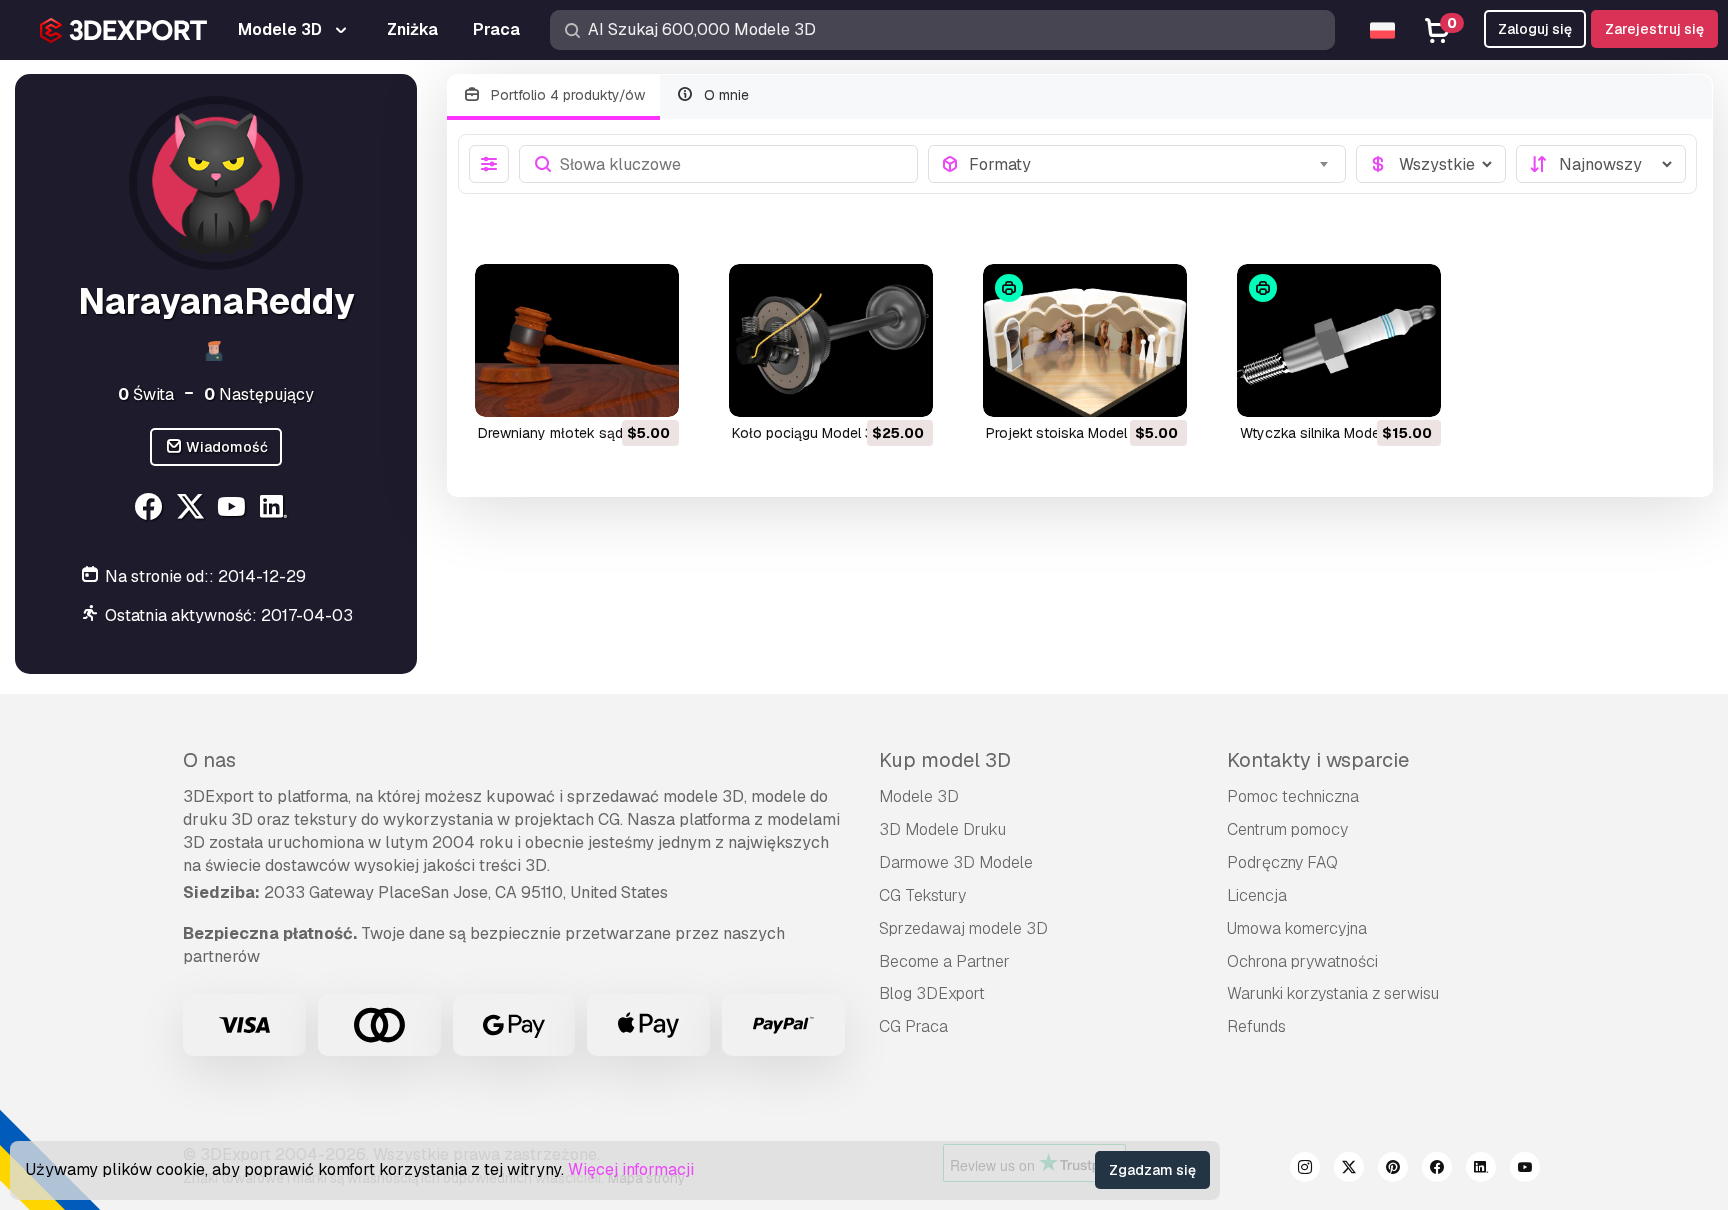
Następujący (259, 394)
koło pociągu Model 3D (807, 433)
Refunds (1256, 1026)
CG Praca (913, 1026)
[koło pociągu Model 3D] (831, 340)
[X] (192, 509)
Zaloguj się (1535, 29)
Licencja (1257, 895)
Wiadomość (225, 447)
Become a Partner (944, 961)
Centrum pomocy (1287, 829)
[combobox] (1151, 164)
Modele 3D (919, 796)
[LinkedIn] (276, 509)
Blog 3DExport (932, 993)
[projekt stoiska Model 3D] (1085, 340)
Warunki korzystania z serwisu (1333, 993)
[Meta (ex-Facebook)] (1437, 1170)
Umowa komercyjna (1297, 928)
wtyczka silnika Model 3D (1322, 433)
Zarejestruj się (1654, 29)
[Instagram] (1305, 1170)
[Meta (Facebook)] (150, 509)
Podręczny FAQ (1282, 862)
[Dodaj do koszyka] (609, 389)
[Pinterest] (1393, 1170)
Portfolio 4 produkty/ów (566, 95)
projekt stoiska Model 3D (1067, 433)
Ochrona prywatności (1302, 961)
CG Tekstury (922, 895)
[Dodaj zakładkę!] (650, 389)
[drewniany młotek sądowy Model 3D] (577, 340)
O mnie (724, 95)
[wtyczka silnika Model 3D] (1339, 340)
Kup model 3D (945, 760)
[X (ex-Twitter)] (1349, 1170)
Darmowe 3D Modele (956, 862)
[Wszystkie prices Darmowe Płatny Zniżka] (1431, 164)
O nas (209, 760)
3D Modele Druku (942, 829)
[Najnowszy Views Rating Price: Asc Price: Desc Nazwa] (1601, 164)
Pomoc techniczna (1293, 796)
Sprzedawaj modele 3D (963, 928)
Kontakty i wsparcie (1318, 760)
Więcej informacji (631, 1169)
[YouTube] (234, 509)
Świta (146, 394)
